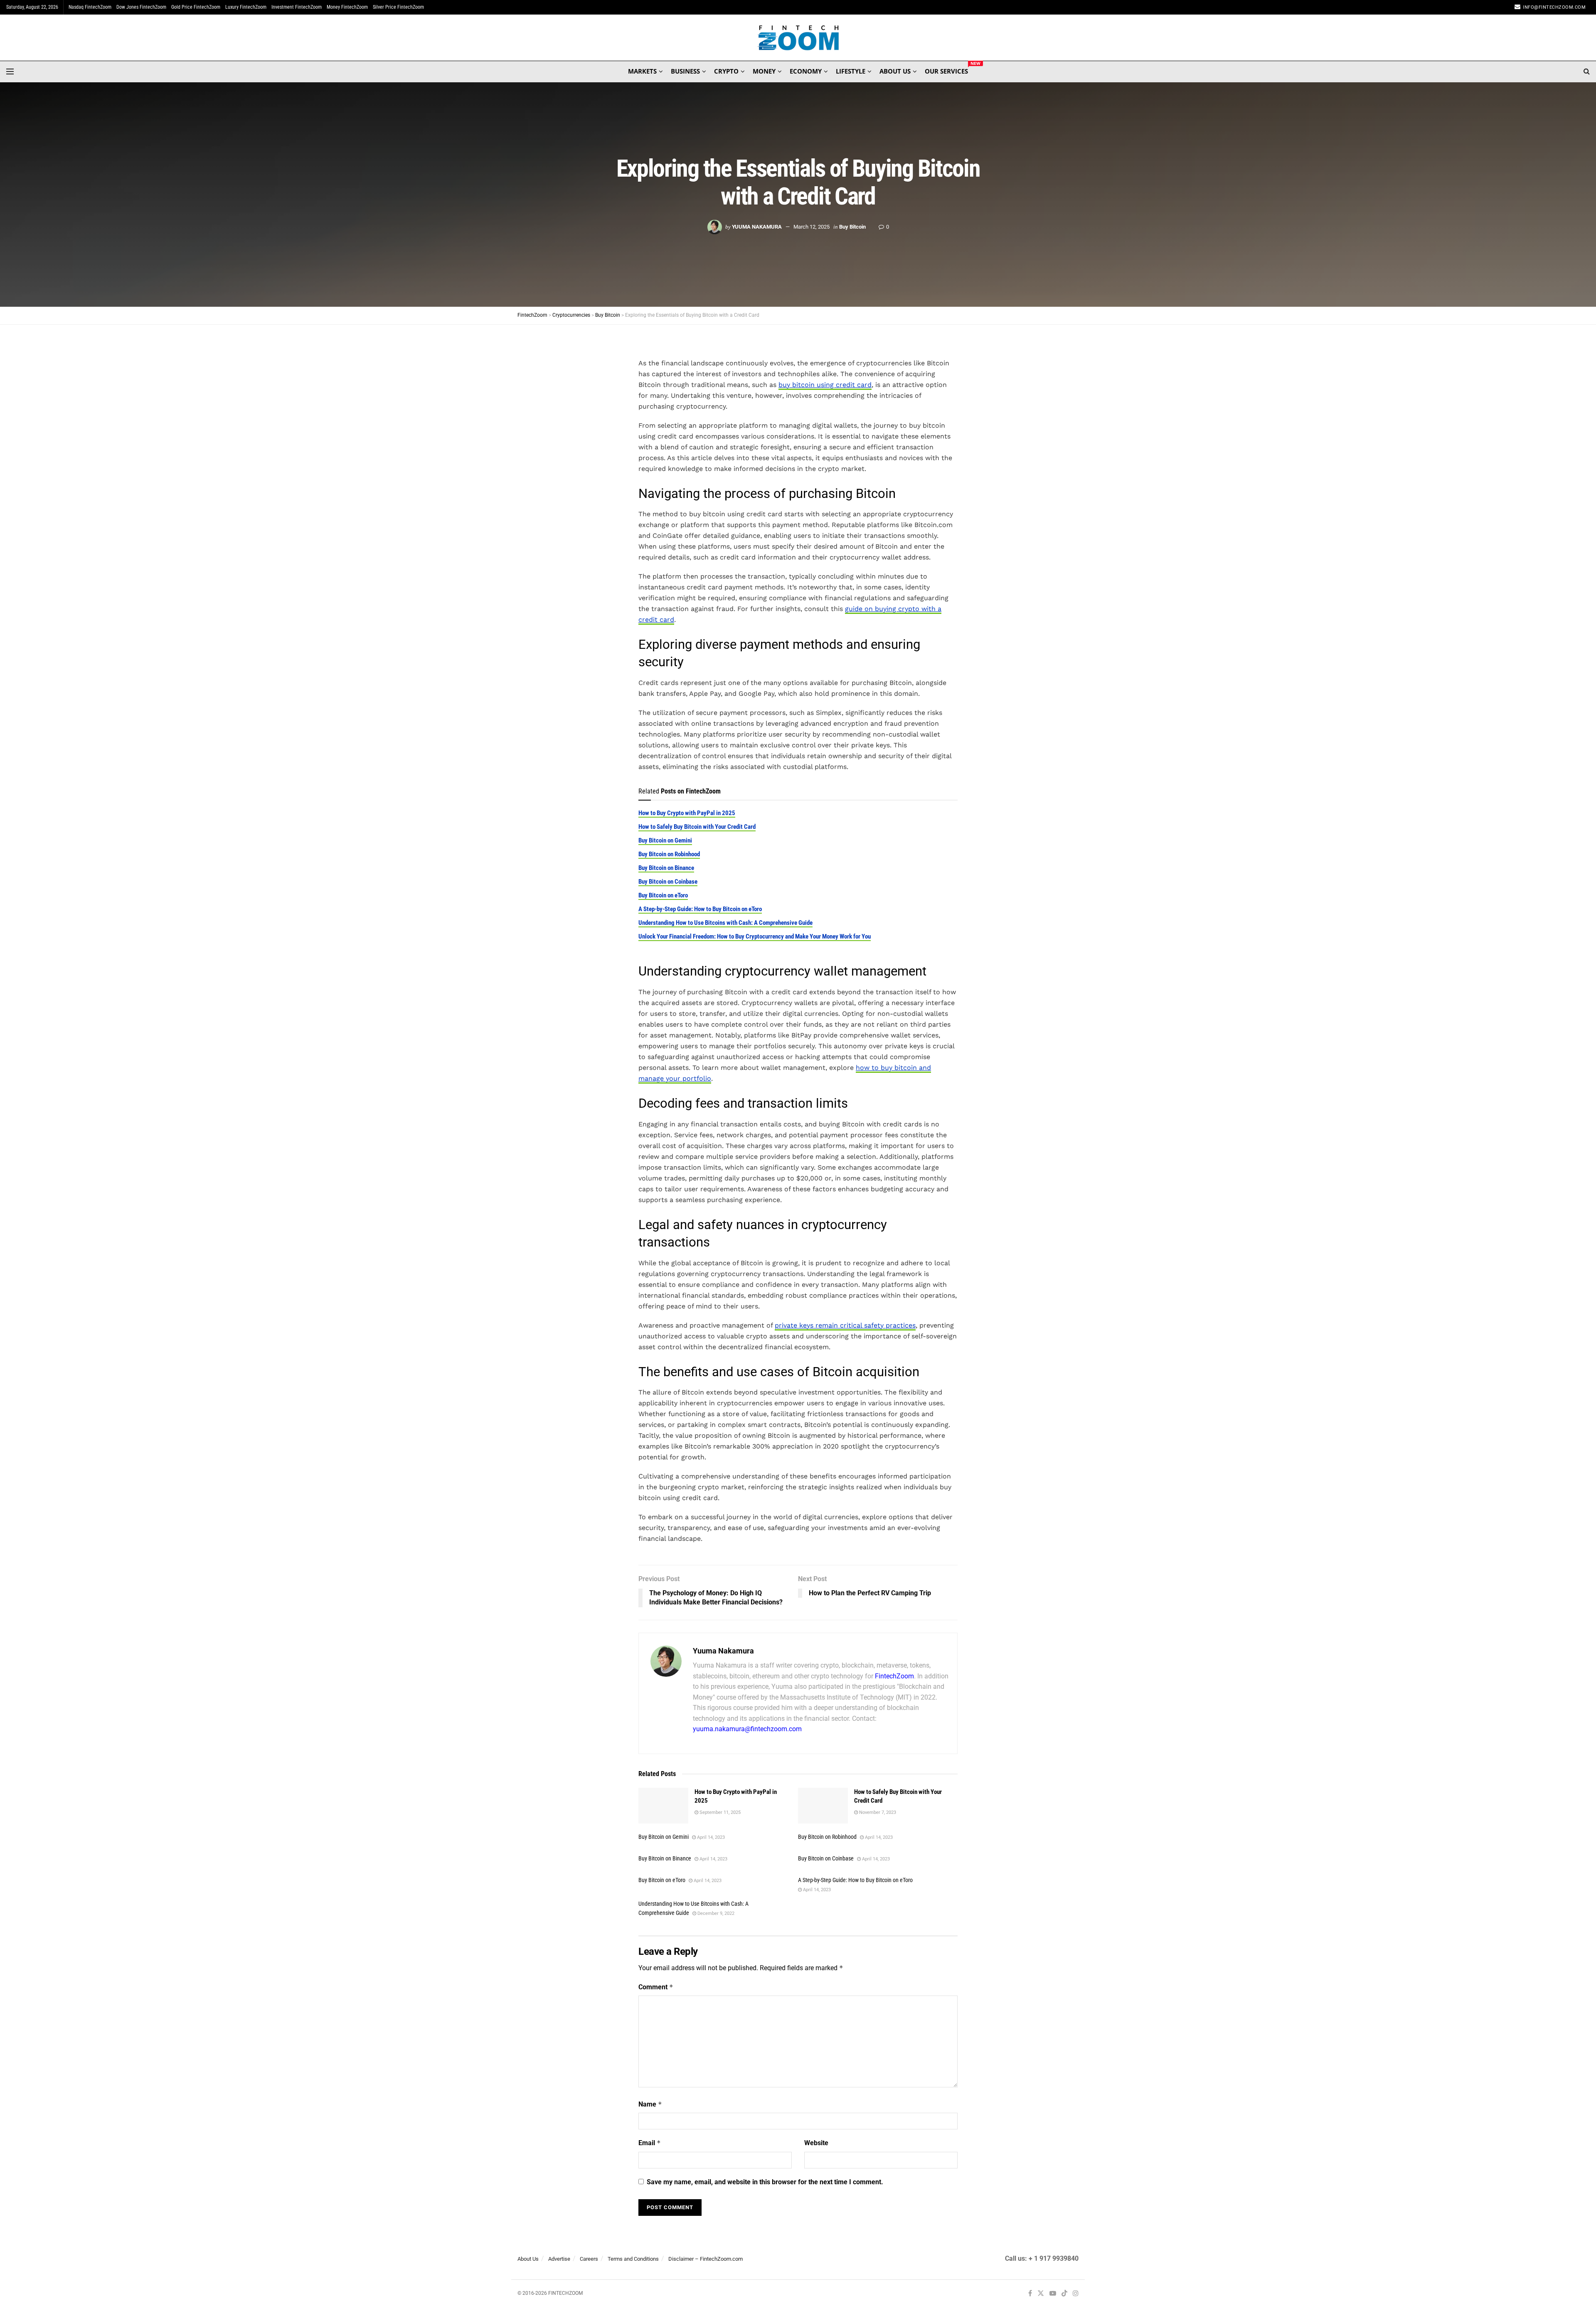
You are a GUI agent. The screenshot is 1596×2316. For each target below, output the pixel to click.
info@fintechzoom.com (1554, 7)
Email (650, 2143)
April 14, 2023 (710, 1837)
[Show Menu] (10, 71)
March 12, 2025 (812, 227)
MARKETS (642, 71)
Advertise (559, 2259)
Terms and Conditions (633, 2259)
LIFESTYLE (851, 71)
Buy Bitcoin (852, 227)
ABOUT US (895, 71)
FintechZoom (894, 1676)
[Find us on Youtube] (1053, 2293)
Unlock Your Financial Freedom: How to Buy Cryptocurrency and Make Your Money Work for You (755, 936)
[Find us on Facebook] (1030, 2293)
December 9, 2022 (715, 1913)
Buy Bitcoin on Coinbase (668, 882)
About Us (528, 2259)
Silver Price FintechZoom (398, 7)
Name (650, 2104)
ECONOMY (806, 71)
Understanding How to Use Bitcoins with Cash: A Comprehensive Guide (725, 923)
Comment (656, 1987)
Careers (589, 2259)
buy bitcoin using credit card (825, 385)
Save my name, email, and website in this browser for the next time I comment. (765, 2182)
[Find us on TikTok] (1064, 2294)
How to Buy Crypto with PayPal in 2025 (687, 813)
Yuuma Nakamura (757, 227)
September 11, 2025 (719, 1812)
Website (816, 2143)
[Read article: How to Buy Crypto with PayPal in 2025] (663, 1806)
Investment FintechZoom (297, 7)
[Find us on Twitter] (1041, 2293)
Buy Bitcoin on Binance (666, 868)
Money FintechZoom (347, 7)
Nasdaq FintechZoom (90, 7)
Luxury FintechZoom (246, 7)
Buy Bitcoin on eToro (663, 895)
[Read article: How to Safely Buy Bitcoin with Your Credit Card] (823, 1806)
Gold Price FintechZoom (196, 7)
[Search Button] (1587, 71)
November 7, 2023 (877, 1812)
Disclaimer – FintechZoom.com (706, 2259)
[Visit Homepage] (798, 38)
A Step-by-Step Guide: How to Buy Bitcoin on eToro (700, 909)
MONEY (764, 71)
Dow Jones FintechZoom (141, 7)
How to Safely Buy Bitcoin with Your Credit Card (697, 827)
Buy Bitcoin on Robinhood (669, 854)
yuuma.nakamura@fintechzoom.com (747, 1729)
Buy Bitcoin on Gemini (665, 840)
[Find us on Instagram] (1076, 2293)
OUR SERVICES (946, 70)
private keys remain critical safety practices (845, 1325)
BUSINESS (685, 71)
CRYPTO (726, 71)
